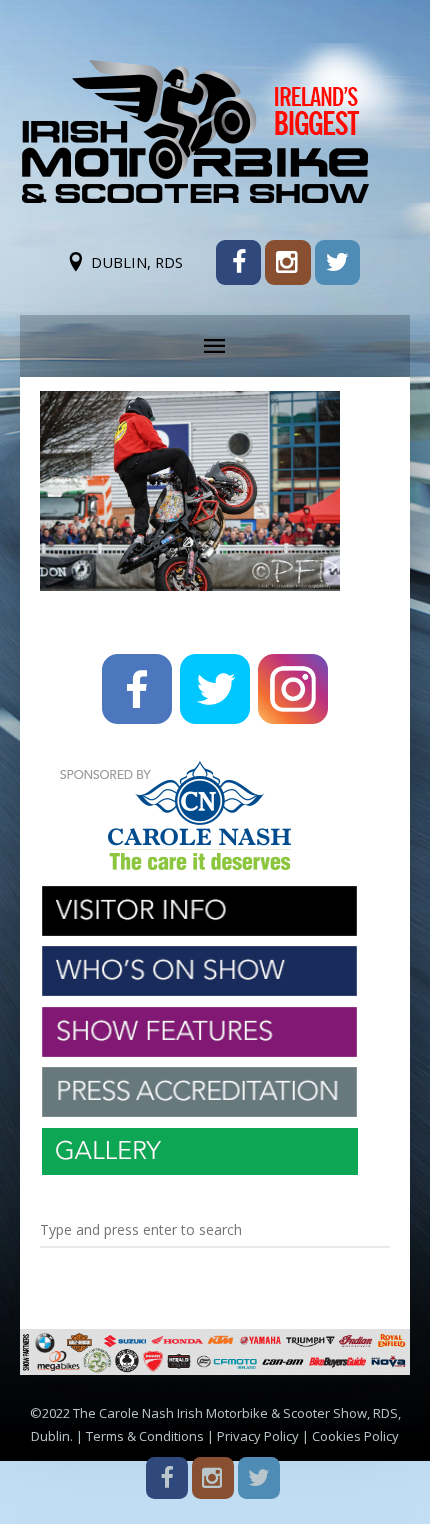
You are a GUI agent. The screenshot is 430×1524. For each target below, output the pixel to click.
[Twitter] (337, 262)
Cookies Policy (355, 1436)
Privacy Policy (258, 1436)
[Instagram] (287, 262)
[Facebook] (238, 262)
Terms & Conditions (145, 1436)
